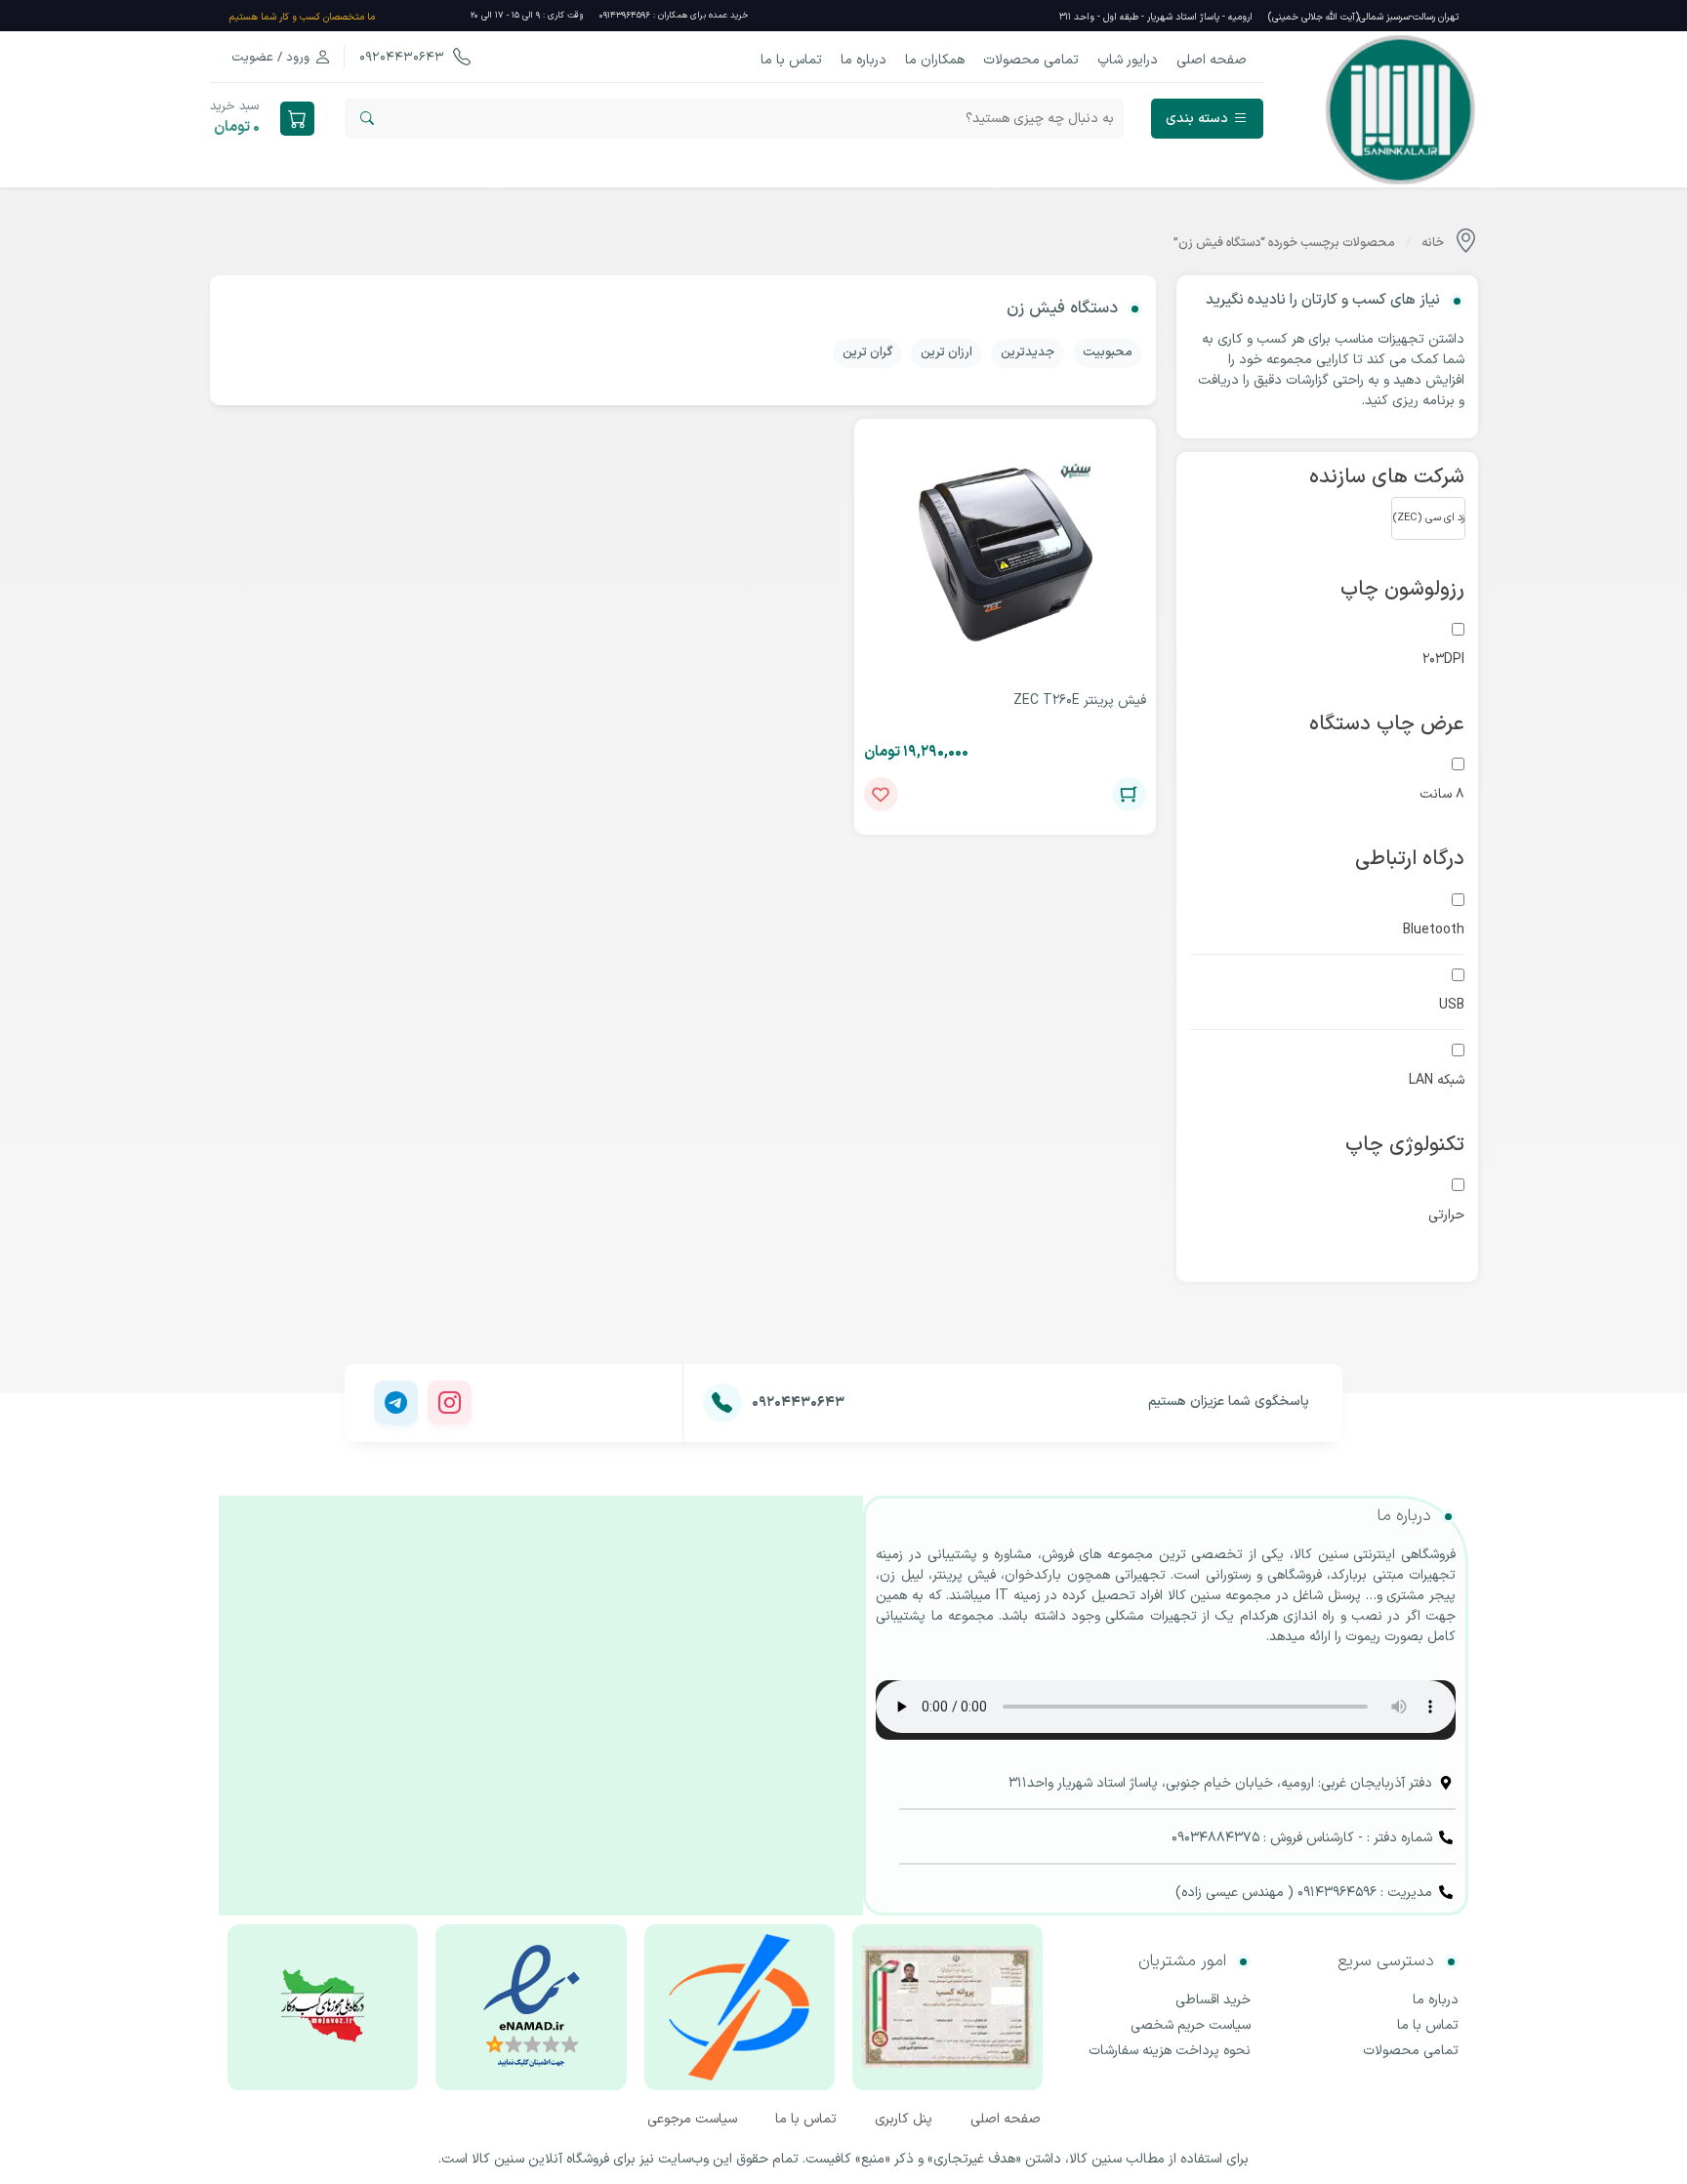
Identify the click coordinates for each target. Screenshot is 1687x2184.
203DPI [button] (1443, 659)
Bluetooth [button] (1434, 930)
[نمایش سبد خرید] (297, 119)
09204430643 (404, 58)
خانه (1433, 243)
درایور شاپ (1128, 60)
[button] (1428, 518)
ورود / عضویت (270, 58)
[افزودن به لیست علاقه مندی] (881, 794)
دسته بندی (1197, 119)
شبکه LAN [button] (1437, 1080)
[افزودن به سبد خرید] (1129, 794)
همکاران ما (935, 60)
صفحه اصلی (1212, 60)
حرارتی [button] (1446, 1215)
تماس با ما (791, 60)
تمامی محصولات (1031, 60)
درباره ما (864, 60)
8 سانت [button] (1442, 794)
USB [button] (1452, 1005)
